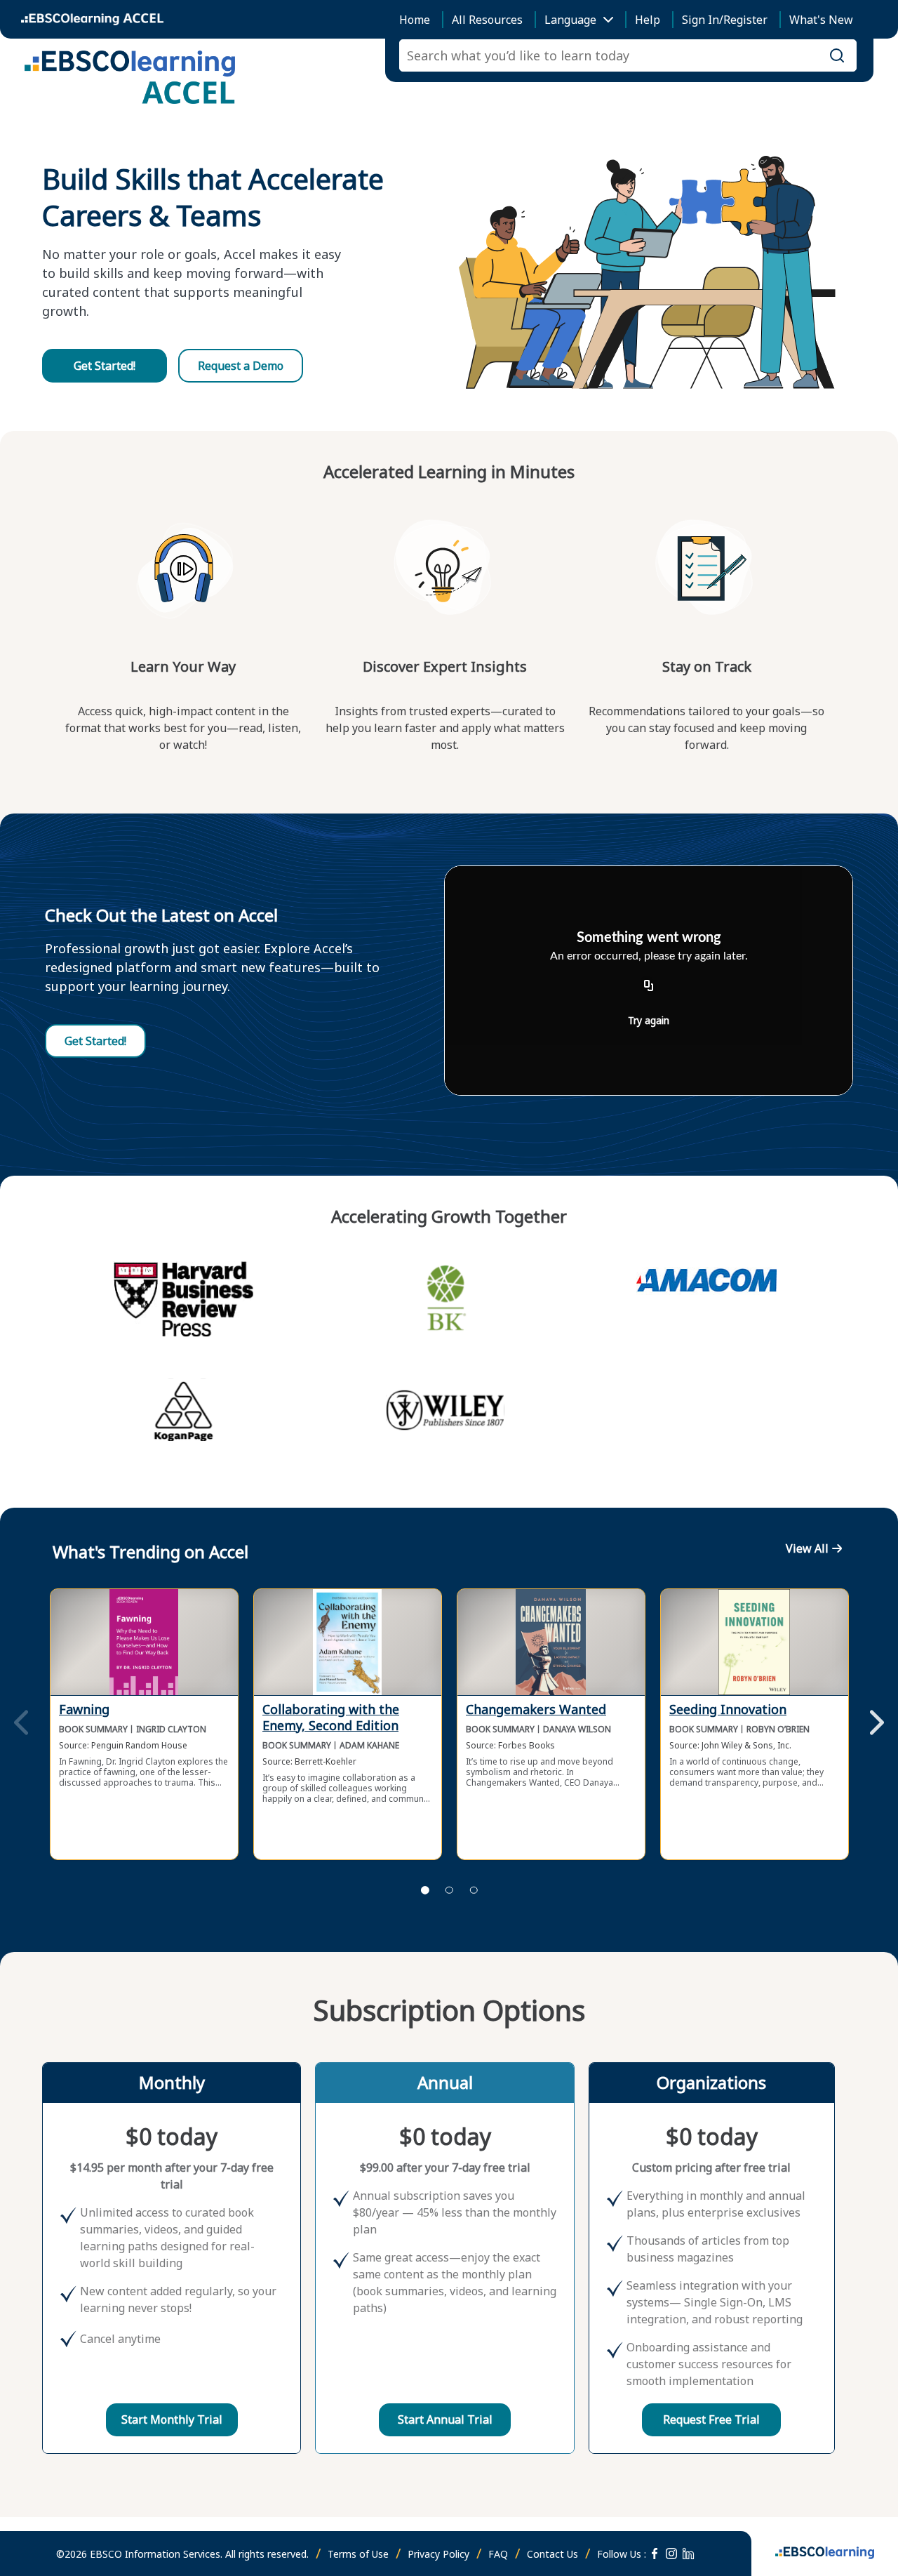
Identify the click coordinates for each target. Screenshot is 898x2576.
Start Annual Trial (445, 2419)
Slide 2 (449, 1890)
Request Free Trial (711, 2419)
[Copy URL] (649, 986)
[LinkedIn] (688, 2554)
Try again (649, 1020)
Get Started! (105, 366)
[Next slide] (877, 1724)
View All (807, 1548)
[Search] (837, 55)
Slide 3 (474, 1890)
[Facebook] (655, 2554)
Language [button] (570, 20)
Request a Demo (241, 366)
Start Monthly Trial (172, 2419)
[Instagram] (671, 2554)
